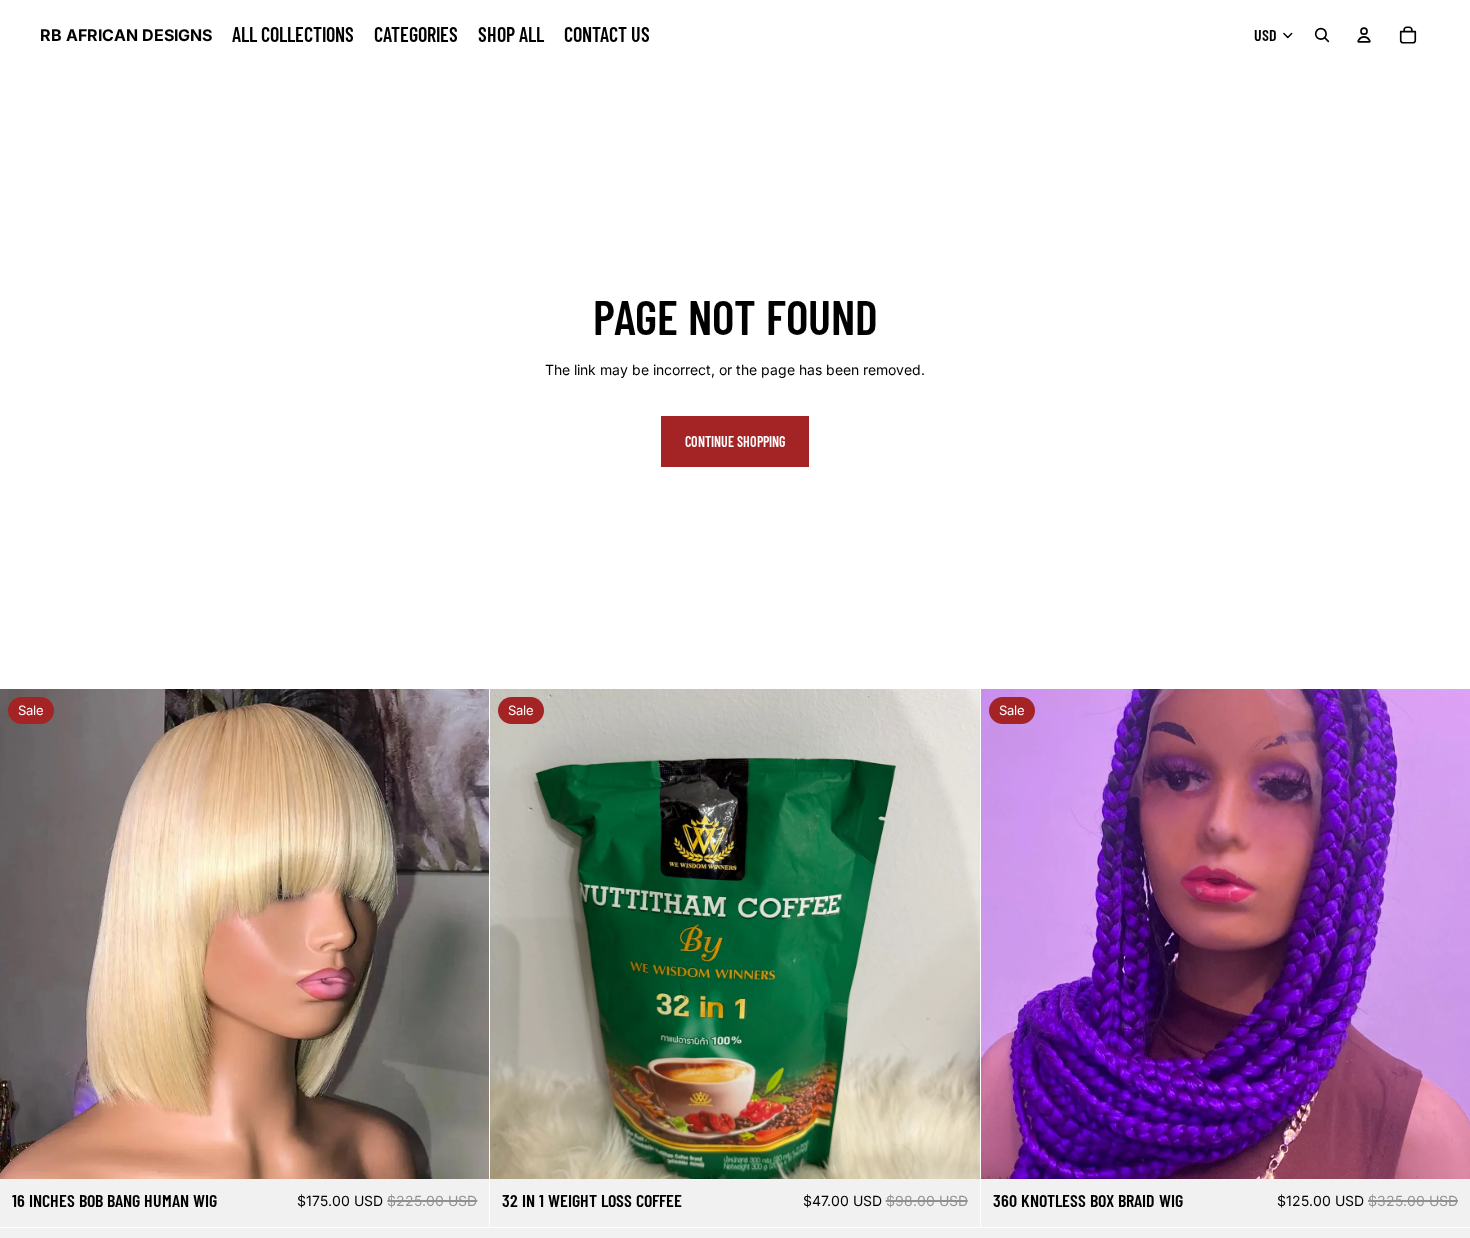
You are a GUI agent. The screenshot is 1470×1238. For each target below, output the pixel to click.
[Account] (1364, 35)
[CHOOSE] (459, 1149)
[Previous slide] (520, 934)
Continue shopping (735, 441)
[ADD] (1439, 1149)
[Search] (1322, 35)
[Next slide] (950, 934)
